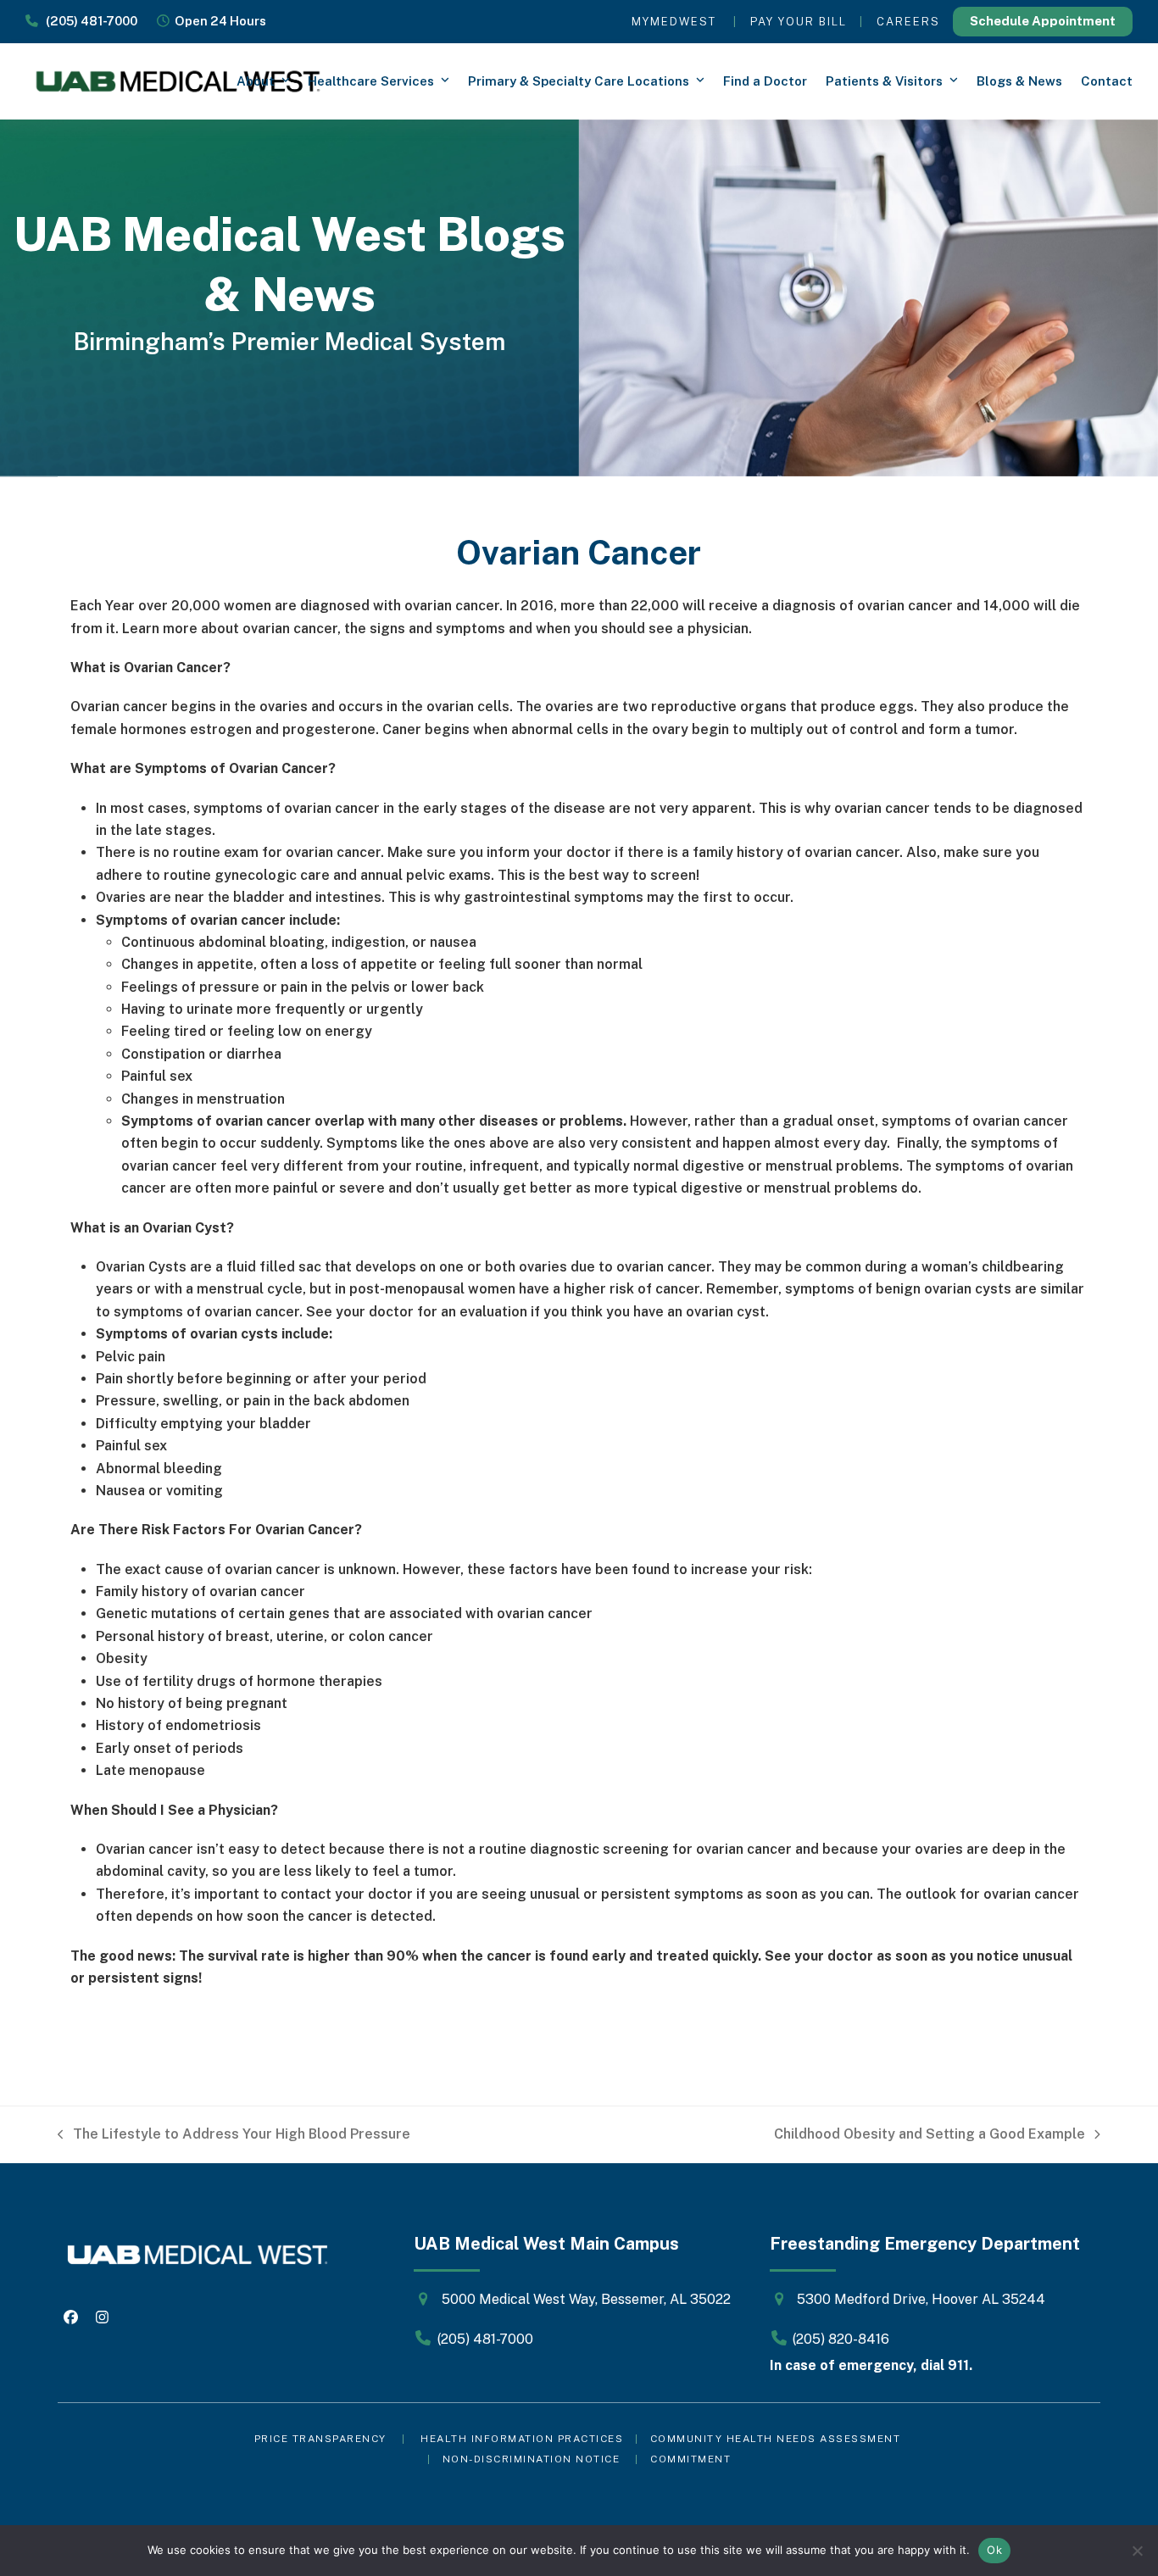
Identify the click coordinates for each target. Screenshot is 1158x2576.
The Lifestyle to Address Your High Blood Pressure (234, 2136)
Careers (908, 22)
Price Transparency (320, 2439)
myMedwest (674, 22)
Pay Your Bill (799, 22)
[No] (1137, 2551)
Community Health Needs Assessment (777, 2439)
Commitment (690, 2459)
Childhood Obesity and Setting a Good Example (930, 2136)
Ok (994, 2550)
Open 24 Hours (218, 21)
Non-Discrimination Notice (532, 2459)
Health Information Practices (522, 2439)
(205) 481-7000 (88, 21)
